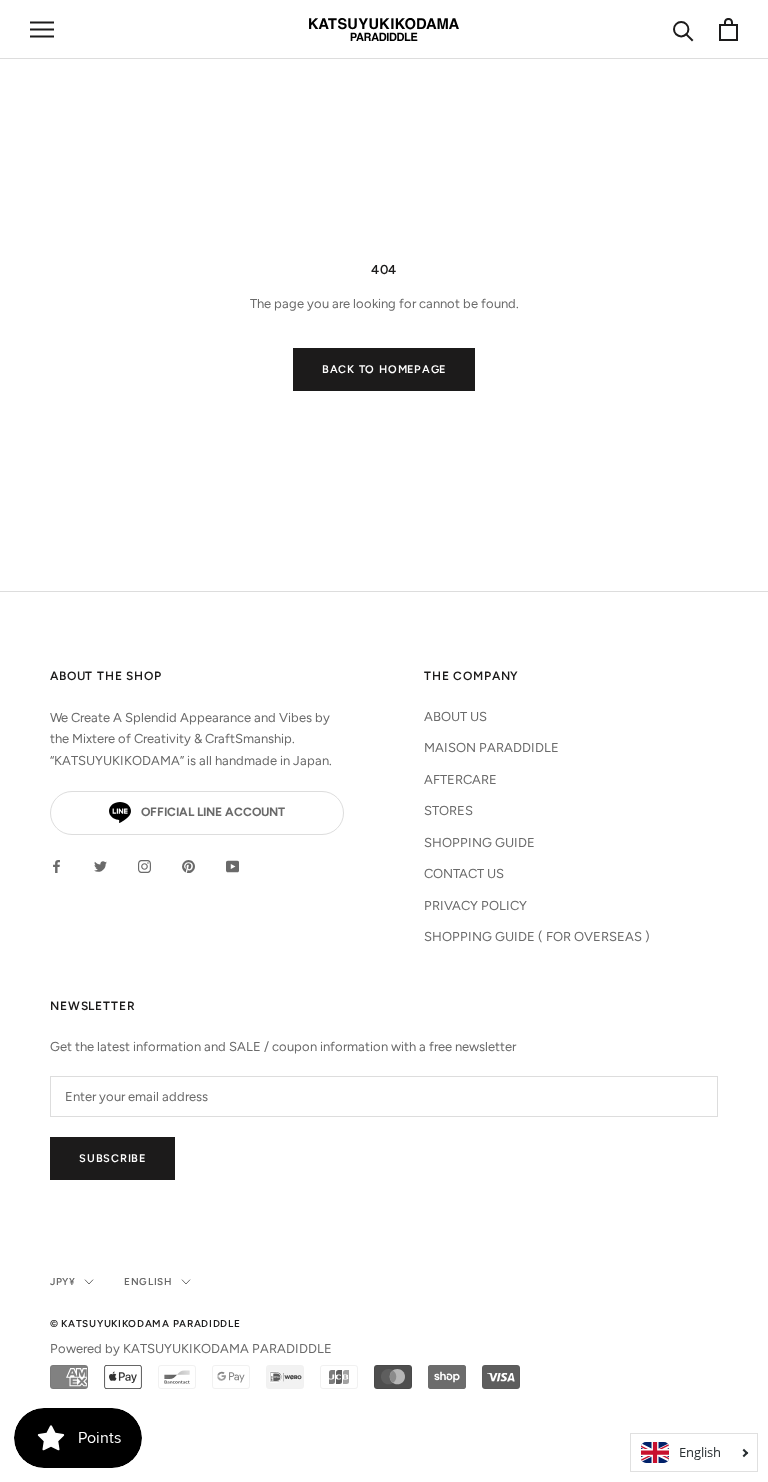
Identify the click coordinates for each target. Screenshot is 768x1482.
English (148, 1281)
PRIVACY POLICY (475, 905)
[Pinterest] (188, 865)
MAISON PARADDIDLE (491, 747)
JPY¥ (63, 1281)
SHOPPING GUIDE (479, 842)
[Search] (683, 29)
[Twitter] (100, 865)
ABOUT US (455, 716)
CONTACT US (464, 873)
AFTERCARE (460, 779)
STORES (448, 810)
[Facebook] (56, 865)
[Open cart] (728, 29)
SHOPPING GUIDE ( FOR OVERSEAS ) (537, 936)
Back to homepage (384, 369)
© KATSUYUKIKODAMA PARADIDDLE (145, 1323)
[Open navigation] (42, 29)
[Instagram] (144, 865)
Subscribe (112, 1158)
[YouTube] (232, 865)
